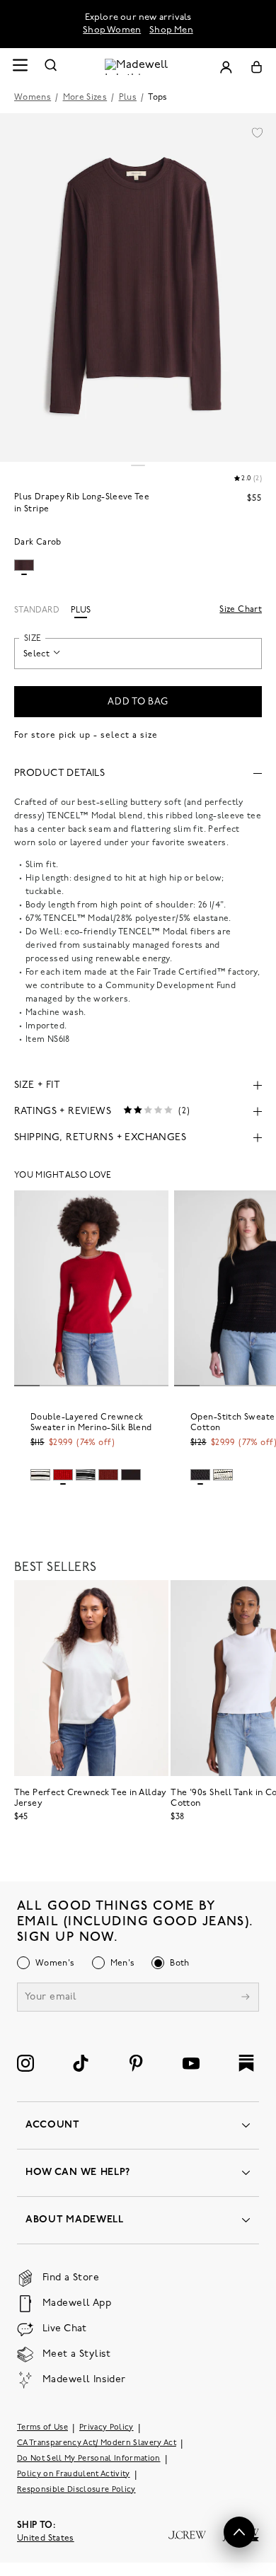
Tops (157, 98)
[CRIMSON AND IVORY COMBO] (63, 1475)
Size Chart (241, 610)
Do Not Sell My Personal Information (89, 2459)
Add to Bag (138, 702)
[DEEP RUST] (108, 1475)
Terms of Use (42, 2428)
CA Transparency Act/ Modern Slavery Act (97, 2443)
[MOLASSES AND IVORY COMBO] (131, 1475)
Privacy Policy (107, 2428)
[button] (257, 132)
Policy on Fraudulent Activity (74, 2475)
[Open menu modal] (20, 67)
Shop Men (171, 30)
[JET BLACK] (200, 1475)
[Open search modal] (51, 67)
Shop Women (112, 30)
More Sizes (85, 98)
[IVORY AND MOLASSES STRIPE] (40, 1475)
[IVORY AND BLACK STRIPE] (86, 1475)
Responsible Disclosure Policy (76, 2490)
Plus (128, 98)
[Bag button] (257, 67)
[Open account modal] (226, 67)
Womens (33, 98)
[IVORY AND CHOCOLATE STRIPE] (223, 1475)
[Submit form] (246, 1998)
